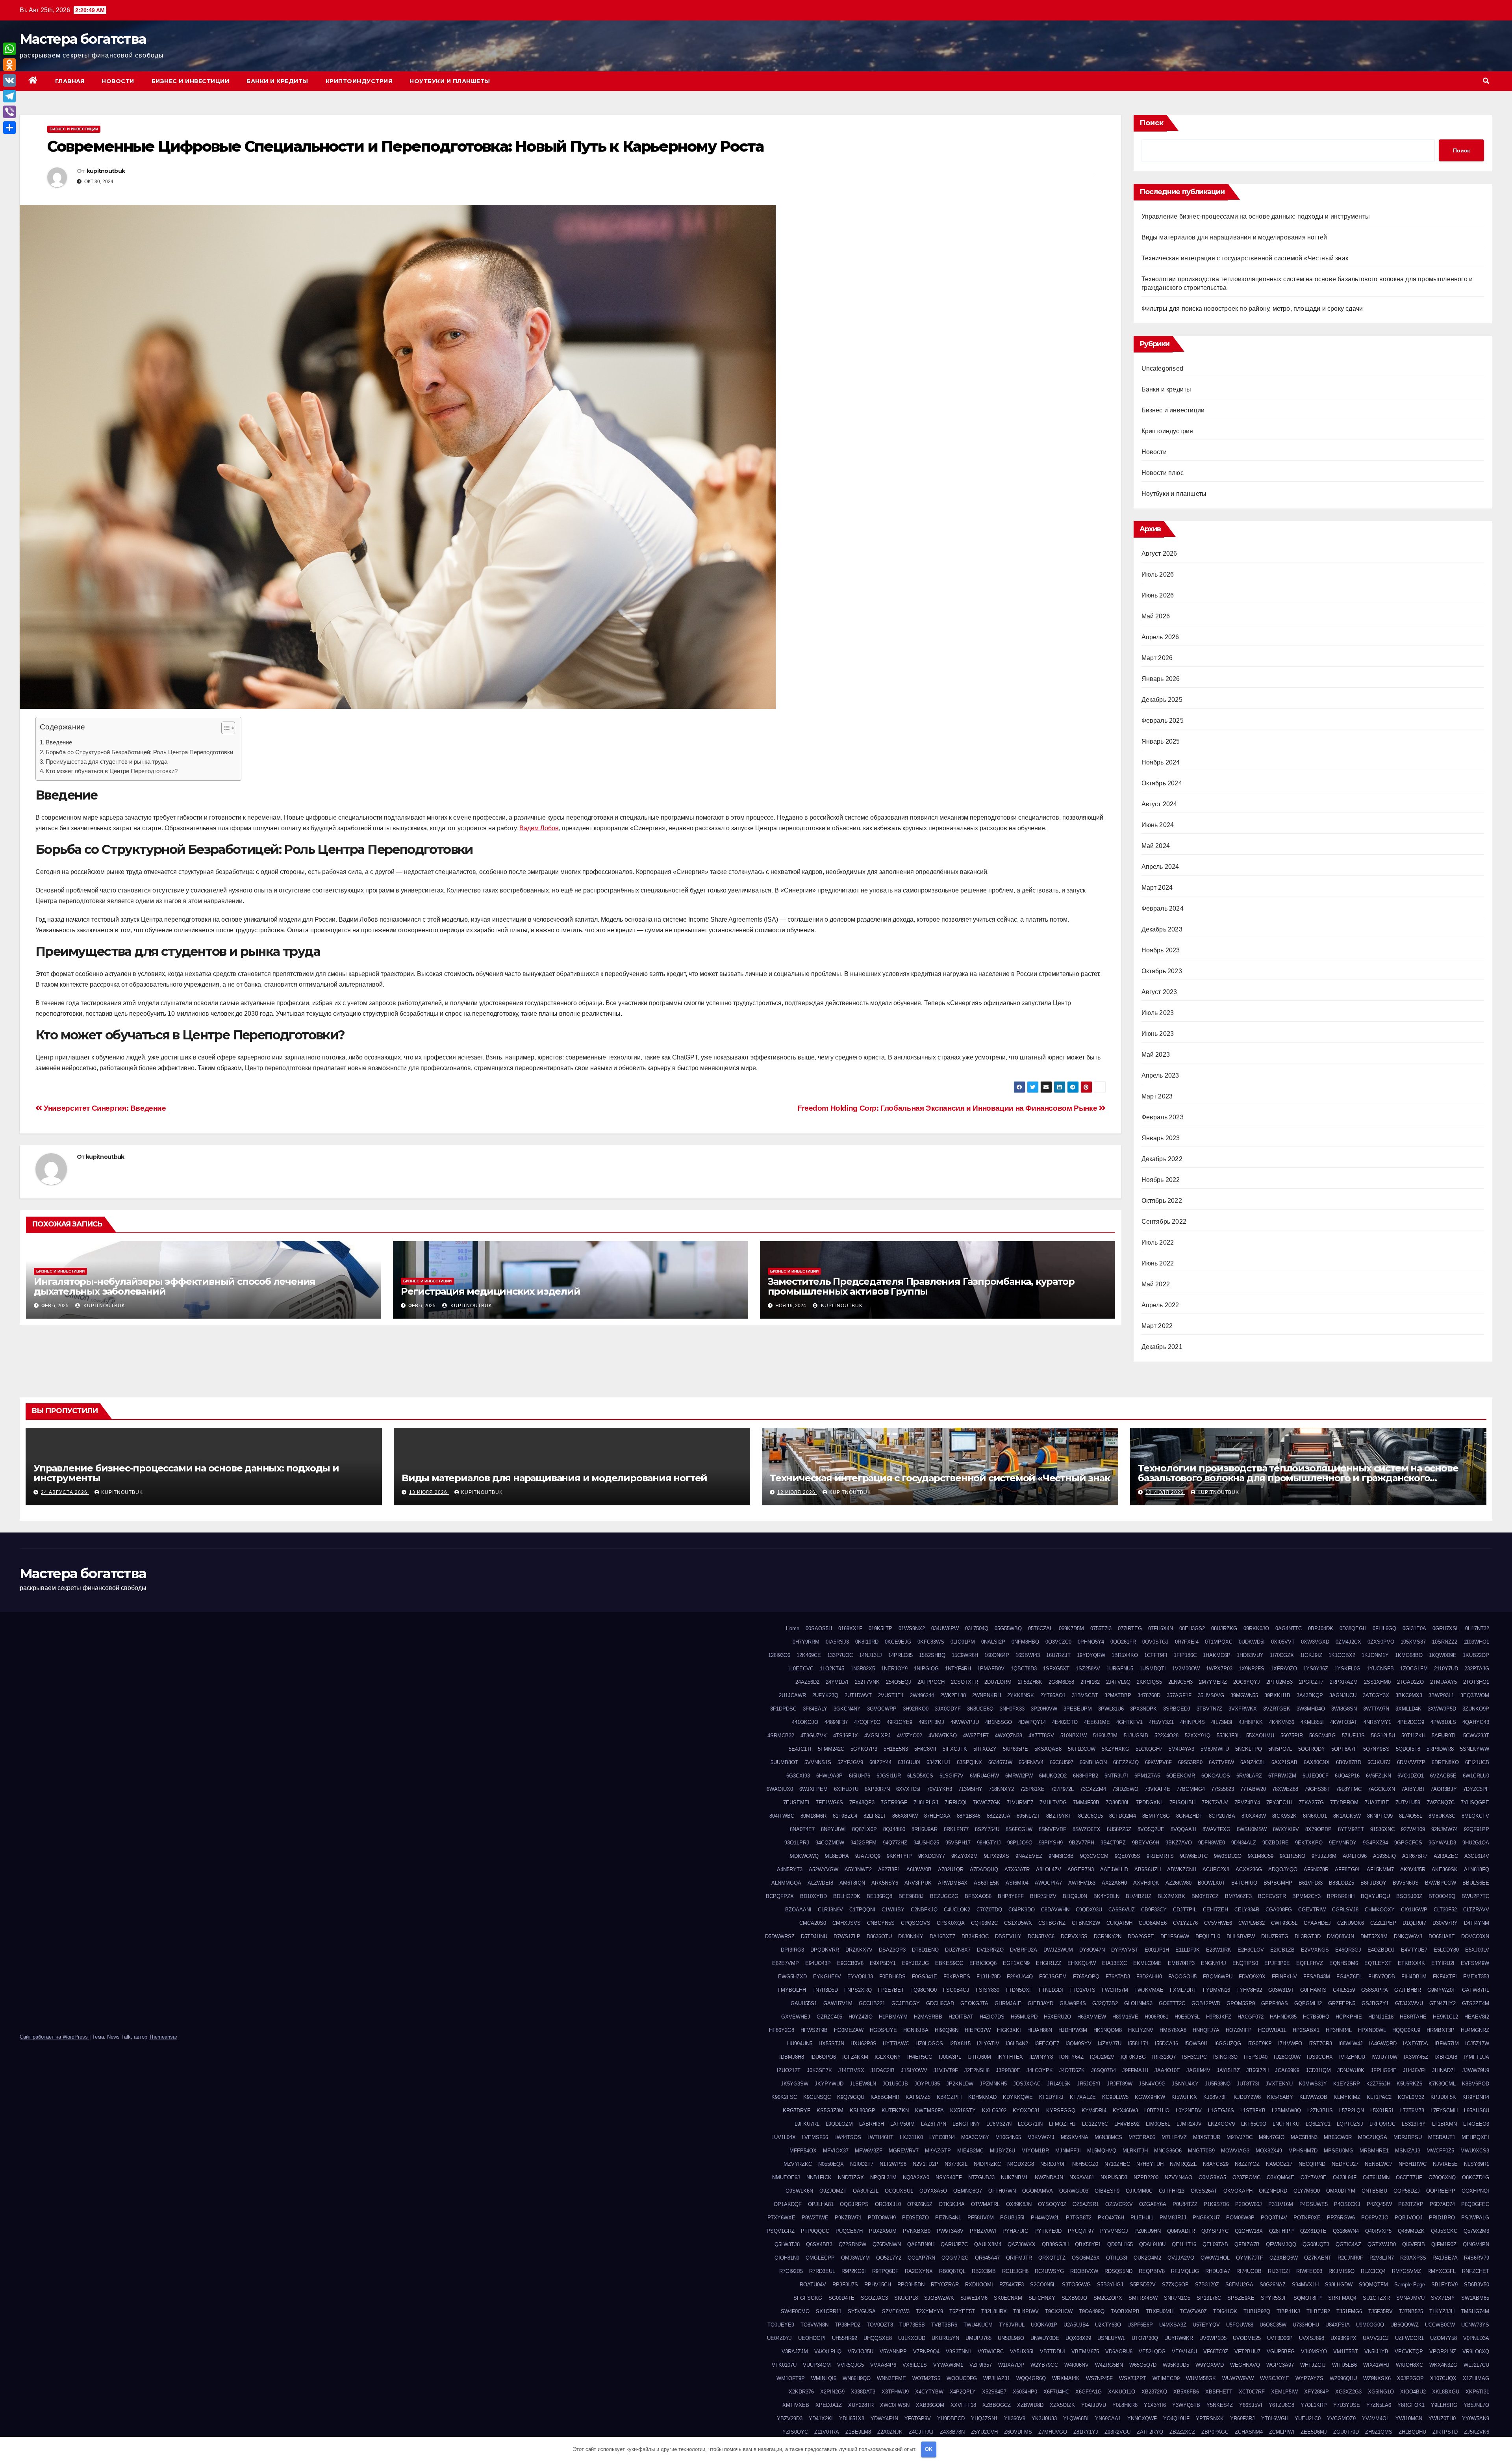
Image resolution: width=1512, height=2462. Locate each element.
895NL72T (1028, 1816)
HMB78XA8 (1173, 2030)
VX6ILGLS (915, 2365)
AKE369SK (1445, 1869)
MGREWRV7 (904, 2151)
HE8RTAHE (1413, 2017)
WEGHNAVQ (1245, 2365)
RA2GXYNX (919, 2271)
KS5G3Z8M (830, 2110)
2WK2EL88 (953, 1695)
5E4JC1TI (800, 1749)
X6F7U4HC (1056, 2392)
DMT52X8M (1374, 1936)
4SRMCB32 (781, 1736)
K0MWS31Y (1313, 2084)
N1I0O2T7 (862, 2164)
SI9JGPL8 (906, 2298)
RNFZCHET (1476, 2271)
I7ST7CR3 (1320, 2044)
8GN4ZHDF (1189, 1816)
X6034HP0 (1025, 2392)
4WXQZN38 (1009, 1736)
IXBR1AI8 (1446, 2057)
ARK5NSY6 (885, 1883)
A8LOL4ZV (1049, 1869)
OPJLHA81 (821, 2204)
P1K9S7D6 (1216, 2204)
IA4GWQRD (1383, 2044)
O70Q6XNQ (1442, 2177)
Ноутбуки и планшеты (450, 81)
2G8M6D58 (1061, 1682)
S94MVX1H (1305, 2285)
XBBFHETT (1219, 2392)
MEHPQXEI (1475, 2137)
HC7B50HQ (1316, 2017)
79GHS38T (1317, 1789)
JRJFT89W (1120, 2084)
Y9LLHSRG (1444, 2405)
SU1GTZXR (1376, 2298)
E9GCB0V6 (850, 1963)
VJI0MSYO (1314, 2352)
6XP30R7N (877, 1789)
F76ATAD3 (1118, 1977)
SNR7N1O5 (1177, 2298)
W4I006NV (1077, 2365)
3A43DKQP (1310, 1695)
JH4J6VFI (1414, 2070)
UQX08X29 (1078, 2338)
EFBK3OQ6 (983, 1963)
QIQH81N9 (787, 2258)
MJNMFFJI (1068, 2151)
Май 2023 (1156, 1055)
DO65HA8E (1442, 1936)
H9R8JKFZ (1219, 2017)
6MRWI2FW (1019, 1776)
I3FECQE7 (1047, 2044)
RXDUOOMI (979, 2285)
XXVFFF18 (963, 2405)
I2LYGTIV (988, 2044)
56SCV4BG (1322, 1736)
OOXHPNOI (1475, 2191)
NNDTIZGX (851, 2177)
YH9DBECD (951, 2418)
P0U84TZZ (1185, 2204)
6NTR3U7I (1116, 1776)
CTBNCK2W (1086, 1923)
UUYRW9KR (1179, 2338)
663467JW (1000, 1762)
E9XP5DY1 (883, 1963)
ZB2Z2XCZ (1182, 2432)
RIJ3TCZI (1279, 2271)
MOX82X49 (1269, 2151)
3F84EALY (815, 1709)
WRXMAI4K (1066, 2378)
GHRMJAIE (1008, 2003)
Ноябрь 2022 (1161, 1180)
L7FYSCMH (1444, 2110)
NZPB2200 (1146, 2177)
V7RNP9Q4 (926, 2352)
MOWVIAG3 (1235, 2151)
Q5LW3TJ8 (787, 2244)
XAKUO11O (1122, 2392)
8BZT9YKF (1059, 1816)
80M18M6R (813, 1816)
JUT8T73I (1248, 2084)
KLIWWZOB (1313, 2097)
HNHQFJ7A (1206, 2030)
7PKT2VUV (1215, 1802)
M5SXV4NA (1075, 2137)
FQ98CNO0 (924, 1990)
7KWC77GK (987, 1802)
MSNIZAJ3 (1408, 2151)
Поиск (1152, 123)
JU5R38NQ (1218, 2084)
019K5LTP (880, 1628)
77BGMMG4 (1191, 1789)
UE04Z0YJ (779, 2338)
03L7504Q (977, 1628)
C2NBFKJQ (924, 1910)
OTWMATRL (985, 2204)
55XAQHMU (1260, 1736)
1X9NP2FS (1252, 1669)
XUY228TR (861, 2405)
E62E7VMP (786, 1963)
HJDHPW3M (1073, 2030)
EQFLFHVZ (1310, 1963)
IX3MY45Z (1416, 2057)
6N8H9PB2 (1086, 1776)
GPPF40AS (1275, 2003)
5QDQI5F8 (1408, 1749)
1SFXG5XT (1056, 1669)
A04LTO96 (1355, 1856)
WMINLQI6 (824, 2378)
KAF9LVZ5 (918, 2097)
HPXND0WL (1372, 2030)
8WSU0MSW (1252, 1829)
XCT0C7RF (1252, 2392)
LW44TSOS (848, 2137)
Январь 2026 (1161, 679)
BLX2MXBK (1171, 1896)
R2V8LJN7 (1382, 2258)
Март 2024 (1157, 888)
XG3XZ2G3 (1348, 2392)
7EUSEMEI (796, 1802)
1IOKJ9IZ (1311, 1655)
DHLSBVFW (1241, 1936)
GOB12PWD (1206, 2003)
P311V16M (1281, 2204)
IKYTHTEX (1010, 2057)
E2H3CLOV (1251, 1950)
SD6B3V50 (1477, 2285)
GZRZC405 (829, 2017)
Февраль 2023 (1163, 1117)
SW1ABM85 (1475, 2298)
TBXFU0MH (1160, 2311)
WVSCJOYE (1275, 2378)
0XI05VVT (1283, 1642)
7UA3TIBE (1377, 1802)
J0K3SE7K (819, 2070)
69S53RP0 (1190, 1762)
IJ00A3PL (950, 2057)
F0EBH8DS (892, 1977)
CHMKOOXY (1380, 1910)
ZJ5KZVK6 (1477, 2432)
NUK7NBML (1015, 2177)
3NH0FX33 (1012, 1709)
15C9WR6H (965, 1655)
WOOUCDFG (962, 2378)
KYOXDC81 (1026, 2110)
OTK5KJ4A (952, 2204)
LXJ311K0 (911, 2137)
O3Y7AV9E (1314, 2177)
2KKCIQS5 (1149, 1682)
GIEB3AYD (1040, 2003)
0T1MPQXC (1219, 1642)
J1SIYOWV (914, 2070)
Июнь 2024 (1158, 825)
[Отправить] (9, 128)
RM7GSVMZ (1406, 2271)
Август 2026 (1159, 554)
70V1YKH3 (939, 1789)
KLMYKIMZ (1347, 2097)
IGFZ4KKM (855, 2057)
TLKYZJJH (1442, 2311)
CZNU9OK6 (1351, 1923)
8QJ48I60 (894, 1829)
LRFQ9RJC (1382, 2124)
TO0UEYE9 (781, 2325)
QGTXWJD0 (1382, 2244)
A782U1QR (951, 1869)
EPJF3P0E (1277, 1963)
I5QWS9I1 (1196, 2044)
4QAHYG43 (1476, 1722)
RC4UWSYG (1049, 2271)
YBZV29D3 (790, 2418)
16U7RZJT (1058, 1655)
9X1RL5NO (1292, 1856)
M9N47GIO (1272, 2137)
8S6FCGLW (1019, 1829)
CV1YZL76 (1185, 1923)
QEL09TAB (1215, 2244)
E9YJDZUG (915, 1963)
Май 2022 (1156, 1284)
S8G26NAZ (1273, 2285)
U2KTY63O (1108, 2325)
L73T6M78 (1412, 2110)
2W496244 (922, 1695)
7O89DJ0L (1118, 1802)
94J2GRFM (863, 1843)
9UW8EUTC (1194, 1856)
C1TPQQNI (862, 1910)
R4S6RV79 (1477, 2258)
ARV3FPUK (918, 1883)
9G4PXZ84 (1375, 1843)
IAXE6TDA (1416, 2044)
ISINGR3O (1225, 2057)
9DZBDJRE (1276, 1843)
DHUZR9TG (1275, 1936)
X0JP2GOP (1410, 2378)
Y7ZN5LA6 (1379, 2405)
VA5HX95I (1022, 2352)
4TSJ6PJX (846, 1736)
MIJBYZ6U (1002, 2151)
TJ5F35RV (1380, 2311)
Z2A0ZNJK (890, 2432)
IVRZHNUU (1352, 2057)
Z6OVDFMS (1018, 2432)
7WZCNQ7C (1441, 1802)
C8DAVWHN (1055, 1910)
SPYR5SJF (1274, 2298)
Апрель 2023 (1160, 1075)
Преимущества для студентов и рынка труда (107, 762)
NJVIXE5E (1445, 2164)
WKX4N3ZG (1443, 2365)
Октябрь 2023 (1162, 971)
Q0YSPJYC (1215, 2231)
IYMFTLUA (1476, 2057)
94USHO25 (926, 1843)
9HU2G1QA (1476, 1843)
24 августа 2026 (65, 1492)
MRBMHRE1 (1374, 2151)
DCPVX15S (1074, 1936)
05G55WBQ (1008, 1628)
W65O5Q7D (1143, 2365)
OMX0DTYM (1341, 2191)
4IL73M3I (1222, 1722)
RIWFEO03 (1309, 2271)
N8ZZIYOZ (1247, 2164)
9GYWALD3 (1442, 1843)
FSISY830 (988, 1990)
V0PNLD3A (1476, 2338)
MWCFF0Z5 (1440, 2151)
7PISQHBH (1182, 1802)
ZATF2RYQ (1150, 2432)
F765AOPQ (1086, 1977)
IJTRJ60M (979, 2057)
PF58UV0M (981, 2218)
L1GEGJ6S (1221, 2110)
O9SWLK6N (799, 2191)
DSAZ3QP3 (892, 1950)
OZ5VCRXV (1119, 2204)
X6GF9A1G (1089, 2392)
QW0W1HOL (1215, 2258)
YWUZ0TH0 (1442, 2418)
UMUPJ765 (978, 2338)
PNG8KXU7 (1206, 2218)
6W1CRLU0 (1476, 1776)
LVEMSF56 (815, 2137)
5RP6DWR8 (1440, 1749)
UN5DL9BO (1011, 2338)
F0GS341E (925, 1977)
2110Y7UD (1446, 1669)
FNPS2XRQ (858, 1990)
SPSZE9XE (1241, 2298)
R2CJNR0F (1350, 2258)
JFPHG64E (1384, 2070)
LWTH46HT (880, 2137)
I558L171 (1138, 2044)
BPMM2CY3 (1306, 1896)
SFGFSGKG (808, 2298)
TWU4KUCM (978, 2325)
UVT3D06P (1280, 2338)
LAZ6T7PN (934, 2124)
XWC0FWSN (895, 2405)
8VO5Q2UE (1151, 1829)
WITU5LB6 (1344, 2365)
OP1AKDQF (788, 2204)
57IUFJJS (1353, 1736)
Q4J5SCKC (1444, 2231)
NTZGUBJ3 (981, 2177)
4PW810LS (1443, 1722)
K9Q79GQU (851, 2097)
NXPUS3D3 (1114, 2177)
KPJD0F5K (1443, 2097)
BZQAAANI (798, 1910)
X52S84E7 (994, 2392)
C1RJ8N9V (830, 1910)
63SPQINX (969, 1762)
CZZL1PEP (1383, 1923)
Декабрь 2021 (1162, 1347)
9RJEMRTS (1160, 1856)
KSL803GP (863, 2110)
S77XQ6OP (1175, 2285)
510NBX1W (1074, 1736)
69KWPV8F (1158, 1762)
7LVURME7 (1020, 1802)
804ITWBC (782, 1816)
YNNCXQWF (1142, 2418)
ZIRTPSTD (1445, 2432)
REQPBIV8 (1152, 2271)
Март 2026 (1157, 658)
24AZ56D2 (807, 1682)
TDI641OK (1225, 2311)
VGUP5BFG (1281, 2352)
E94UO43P (818, 1963)
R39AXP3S (1413, 2258)
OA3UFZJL (866, 2191)
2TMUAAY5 (1443, 1682)
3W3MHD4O (1311, 1709)
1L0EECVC (800, 1669)
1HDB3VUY (1250, 1655)
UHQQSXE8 (878, 2338)
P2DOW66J (1249, 2204)
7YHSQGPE (1475, 1802)
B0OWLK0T (1211, 1883)
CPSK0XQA (951, 1923)
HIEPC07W (978, 2030)
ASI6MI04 (1017, 1883)
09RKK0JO (1256, 1628)
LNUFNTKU (1286, 2124)
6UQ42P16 (1347, 1776)
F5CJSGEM (1053, 1977)
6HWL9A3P (829, 1776)
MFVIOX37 (836, 2151)
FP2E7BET (891, 1990)
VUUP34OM (817, 2365)
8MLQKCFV (1475, 1816)
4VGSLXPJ (877, 1736)
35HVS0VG (1211, 1695)
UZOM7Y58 (1443, 2338)
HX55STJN (831, 2044)
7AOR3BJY (1444, 1789)
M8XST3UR (1207, 2137)
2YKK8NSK (1021, 1695)
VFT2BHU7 (1247, 2352)
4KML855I (1312, 1722)
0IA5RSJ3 (837, 1642)
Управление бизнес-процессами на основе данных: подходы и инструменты (1256, 216)
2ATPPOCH (931, 1682)
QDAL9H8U (1152, 2244)
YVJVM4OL (1376, 2418)
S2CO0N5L (1043, 2285)
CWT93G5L (1284, 1923)
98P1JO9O (1020, 1843)
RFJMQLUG (1185, 2271)
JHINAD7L (1444, 2070)
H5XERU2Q (1057, 2017)
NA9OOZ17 (1279, 2164)
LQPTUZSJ (1350, 2124)
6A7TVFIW (1221, 1762)
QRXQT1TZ (1052, 2258)
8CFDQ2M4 (1123, 1816)
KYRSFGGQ (1061, 2110)
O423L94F (1345, 2177)
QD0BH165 (1120, 2244)
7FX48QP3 (862, 1802)
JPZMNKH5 (993, 2084)
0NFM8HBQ (1025, 1642)
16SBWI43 (1028, 1655)
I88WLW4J (1351, 2044)
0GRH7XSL (1446, 1628)
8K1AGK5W (1347, 1816)
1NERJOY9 (894, 1669)
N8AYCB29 (1216, 2164)
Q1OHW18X (1249, 2231)
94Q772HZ (895, 1843)
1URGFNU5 (1120, 1669)
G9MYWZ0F (1442, 1990)
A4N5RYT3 (790, 1869)
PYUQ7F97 (1081, 2231)
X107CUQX (1443, 2378)
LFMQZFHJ (1062, 2124)
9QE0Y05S (1128, 1856)
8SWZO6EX (1087, 1829)
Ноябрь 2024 (1161, 762)
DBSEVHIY (1008, 1936)
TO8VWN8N (814, 2325)
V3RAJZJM (795, 2352)
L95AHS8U (1477, 2110)
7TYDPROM (1344, 1802)
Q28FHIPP (1281, 2231)
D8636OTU (879, 1936)
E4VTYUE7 (1414, 1950)
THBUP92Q (1257, 2311)
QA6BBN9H (921, 2244)
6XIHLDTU (846, 1789)
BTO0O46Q (1442, 1896)
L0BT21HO (1157, 2110)
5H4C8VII (925, 1749)
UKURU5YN (945, 2338)
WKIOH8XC (1409, 2365)
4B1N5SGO (999, 1722)
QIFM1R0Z (1444, 2244)
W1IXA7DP (1011, 2365)
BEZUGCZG (944, 1896)
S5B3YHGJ (1110, 2285)
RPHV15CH (878, 2285)
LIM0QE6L (1158, 2124)
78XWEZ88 (1285, 1789)
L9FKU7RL (807, 2124)
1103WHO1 (1476, 1642)
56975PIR (1292, 1736)
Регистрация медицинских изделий (491, 1291)
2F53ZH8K (1030, 1682)
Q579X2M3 (1476, 2231)
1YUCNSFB (1380, 1669)
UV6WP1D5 (1213, 2338)
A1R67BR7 (1415, 1856)
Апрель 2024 (1160, 867)
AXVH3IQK (1146, 1883)
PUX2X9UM (883, 2231)
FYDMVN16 (1216, 1990)
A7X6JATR (1017, 1869)
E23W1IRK (1219, 1950)
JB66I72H (1257, 2070)
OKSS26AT (1204, 2191)
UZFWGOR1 (1409, 2338)
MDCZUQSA (1373, 2137)
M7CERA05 (1142, 2137)
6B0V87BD (1349, 1762)
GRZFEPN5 (1342, 2003)
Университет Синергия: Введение (104, 1108)
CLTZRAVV (1476, 1910)
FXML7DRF (1183, 1990)
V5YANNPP (893, 2352)
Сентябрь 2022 (1164, 1222)
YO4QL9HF (1176, 2418)
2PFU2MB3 (1279, 1682)
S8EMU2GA (1239, 2285)
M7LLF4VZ (1174, 2137)
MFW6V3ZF (869, 2151)
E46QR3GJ (1348, 1950)
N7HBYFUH (1150, 2164)
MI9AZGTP (938, 2151)
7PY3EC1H (1279, 1802)
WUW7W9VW (1238, 2378)
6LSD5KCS (920, 1776)
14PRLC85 (901, 1655)
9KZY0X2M (964, 1856)
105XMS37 (1413, 1642)
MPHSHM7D (1303, 2151)
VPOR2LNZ (1443, 2352)
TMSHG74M (1475, 2311)
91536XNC (1382, 1829)
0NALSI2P (993, 1642)
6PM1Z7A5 (1147, 1776)
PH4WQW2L (1045, 2218)
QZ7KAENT (1318, 2258)
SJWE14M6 (974, 2298)
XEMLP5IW (1284, 2392)
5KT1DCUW (1082, 1749)
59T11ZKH (1413, 1736)
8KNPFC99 (1380, 1816)
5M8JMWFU (1215, 1749)
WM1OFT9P (791, 2378)
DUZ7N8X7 (958, 1950)
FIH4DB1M (1414, 1977)
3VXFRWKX (1243, 1709)
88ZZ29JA (999, 1816)
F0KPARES (957, 1977)
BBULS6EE (1476, 1883)
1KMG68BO (1409, 1655)
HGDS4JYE (883, 2030)
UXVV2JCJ (1376, 2338)
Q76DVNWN (887, 2244)
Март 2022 (1157, 1326)
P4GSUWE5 (1314, 2204)
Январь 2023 (1161, 1138)
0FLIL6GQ (1384, 1628)
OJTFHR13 (1172, 2191)
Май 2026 (1156, 616)
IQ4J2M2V (1102, 2057)
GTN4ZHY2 (1443, 2003)
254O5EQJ (899, 1682)
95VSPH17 (958, 1843)
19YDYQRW (1091, 1655)
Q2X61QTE (1313, 2231)
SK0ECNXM (1008, 2298)
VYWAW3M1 (948, 2365)
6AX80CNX (1317, 1762)
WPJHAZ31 (997, 2378)
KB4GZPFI (949, 2097)
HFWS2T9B (814, 2030)
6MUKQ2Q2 (1053, 1776)
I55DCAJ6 (1166, 2044)
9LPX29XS (997, 1856)
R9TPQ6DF (885, 2271)
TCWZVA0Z (1193, 2311)
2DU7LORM (998, 1682)
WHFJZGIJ (1313, 2365)
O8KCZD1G (1476, 2177)
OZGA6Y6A (1153, 2204)
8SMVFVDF (1052, 1829)
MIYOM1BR (1035, 2151)
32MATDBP (1118, 1695)
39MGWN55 (1244, 1695)
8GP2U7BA (1222, 1816)
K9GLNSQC (817, 2097)
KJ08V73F (1215, 2097)
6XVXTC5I (908, 1789)
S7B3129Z (1207, 2285)
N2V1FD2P (926, 2164)
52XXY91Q (1198, 1736)
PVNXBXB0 (917, 2231)
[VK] (9, 80)
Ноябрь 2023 (1161, 950)
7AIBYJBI (1413, 1789)
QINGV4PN (1476, 2244)
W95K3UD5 (1176, 2365)
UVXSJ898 (1312, 2338)
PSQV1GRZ (781, 2231)
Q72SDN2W (852, 2244)
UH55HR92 (845, 2338)
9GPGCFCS (1408, 1843)
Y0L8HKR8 (1125, 2405)
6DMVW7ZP (1411, 1762)
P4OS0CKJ (1347, 2204)
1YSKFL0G (1347, 1669)
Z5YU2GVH (984, 2432)
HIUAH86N (1040, 2030)
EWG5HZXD (792, 1977)
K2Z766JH (1378, 2084)
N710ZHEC (1117, 2164)
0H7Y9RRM (806, 1642)
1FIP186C (1185, 1655)
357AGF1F (1179, 1695)
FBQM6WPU (1218, 1977)
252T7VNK (867, 1682)
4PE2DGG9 (1411, 1722)
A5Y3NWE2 (858, 1869)
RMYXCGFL (1442, 2271)
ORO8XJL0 (888, 2204)
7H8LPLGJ (926, 1802)
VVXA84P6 (883, 2365)
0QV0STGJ (1155, 1642)
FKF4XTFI (1445, 1977)
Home (793, 1628)
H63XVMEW (1092, 2017)
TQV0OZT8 (880, 2325)
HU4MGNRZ (1475, 2030)
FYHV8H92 (1249, 1990)
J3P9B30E (1008, 2070)
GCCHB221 (872, 2003)
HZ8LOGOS (929, 2044)
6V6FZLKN (1379, 1776)
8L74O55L (1411, 1816)
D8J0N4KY (911, 1936)
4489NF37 (836, 1722)
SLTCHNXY (1042, 2298)
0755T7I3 (1101, 1628)
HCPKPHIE (1349, 2017)
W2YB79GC (1044, 2365)
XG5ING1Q (1381, 2392)
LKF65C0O (1254, 2124)
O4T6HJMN (1376, 2177)
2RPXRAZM (1344, 1682)
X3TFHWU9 (895, 2392)
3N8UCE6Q (980, 1709)
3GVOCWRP (882, 1709)
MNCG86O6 (1168, 2151)
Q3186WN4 (1346, 2231)
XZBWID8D (1030, 2405)
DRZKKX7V (859, 1950)
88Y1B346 (969, 1816)
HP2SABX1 (1306, 2030)
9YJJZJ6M (1324, 1856)
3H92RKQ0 (916, 1709)
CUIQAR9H (1119, 1923)
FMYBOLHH (792, 1990)
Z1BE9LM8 (858, 2432)
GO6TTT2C (1172, 2003)
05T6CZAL (1040, 1628)
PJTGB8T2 (1079, 2218)
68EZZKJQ (1126, 1762)
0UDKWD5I (1252, 1642)
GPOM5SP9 (1241, 2003)
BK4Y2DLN (1106, 1896)
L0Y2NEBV (1189, 2110)
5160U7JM (1105, 1736)
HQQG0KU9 (1406, 2030)
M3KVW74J (1041, 2137)
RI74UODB (1249, 2271)
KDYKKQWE (1018, 2097)
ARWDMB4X (953, 1883)
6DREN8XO (1445, 1762)
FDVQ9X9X (1252, 1977)
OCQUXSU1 (899, 2191)
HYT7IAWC (896, 2044)
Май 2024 (1156, 846)
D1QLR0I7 (1414, 1923)
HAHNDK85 (1283, 2017)
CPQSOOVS (916, 1923)
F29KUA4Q (1020, 1977)
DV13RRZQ (990, 1950)
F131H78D (989, 1977)
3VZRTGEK (1277, 1709)
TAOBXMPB (1125, 2311)
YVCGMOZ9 (1341, 2418)
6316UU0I (909, 1762)
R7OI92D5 (791, 2271)
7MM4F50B (1086, 1802)
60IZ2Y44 (880, 1762)
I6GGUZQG (1228, 2044)
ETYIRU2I (1443, 1963)
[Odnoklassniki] (9, 65)
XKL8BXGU (1446, 2392)
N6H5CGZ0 (1085, 2164)
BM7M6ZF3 (1238, 1896)
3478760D (1149, 1695)
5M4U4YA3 (1181, 1749)
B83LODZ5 (1342, 1883)
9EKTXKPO (1309, 1843)
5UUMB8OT (784, 1762)
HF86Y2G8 (782, 2030)
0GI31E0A (1414, 1628)
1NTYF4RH (958, 1669)
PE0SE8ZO (915, 2218)
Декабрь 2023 (1162, 929)
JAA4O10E (1167, 2070)
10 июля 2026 (1165, 1492)
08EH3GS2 (1192, 1628)
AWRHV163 (1082, 1883)
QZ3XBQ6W (1284, 2258)
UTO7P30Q (1145, 2338)
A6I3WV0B (919, 1869)
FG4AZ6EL (1349, 1977)
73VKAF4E (1157, 1789)
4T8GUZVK (814, 1736)
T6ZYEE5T (962, 2311)
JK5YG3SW (795, 2084)
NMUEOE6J (786, 2177)
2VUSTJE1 (891, 1695)
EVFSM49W (1475, 1963)
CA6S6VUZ (1122, 1910)
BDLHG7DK (847, 1896)
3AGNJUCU (1343, 1695)
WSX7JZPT (1133, 2378)
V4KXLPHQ (828, 2352)
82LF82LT (875, 1816)
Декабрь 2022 (1162, 1159)
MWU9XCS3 (1475, 2151)
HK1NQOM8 (1108, 2030)
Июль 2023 (1158, 1013)
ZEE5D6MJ (1314, 2432)
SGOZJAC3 (874, 2298)
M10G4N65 (1008, 2137)
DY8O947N (1092, 1950)
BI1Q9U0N (1075, 1896)
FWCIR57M (1115, 1990)
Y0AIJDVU (1094, 2405)
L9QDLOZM (839, 2124)
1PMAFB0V (991, 1669)
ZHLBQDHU (1412, 2432)
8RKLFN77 (956, 1829)
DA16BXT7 (942, 1936)
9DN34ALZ (1244, 1843)
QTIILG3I (1117, 2258)
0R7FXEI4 (1187, 1642)
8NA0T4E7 (802, 1829)
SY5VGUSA (862, 2311)
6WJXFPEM (813, 1789)
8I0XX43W (1254, 1816)
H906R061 (1156, 2017)
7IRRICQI (956, 1802)
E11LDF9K (1188, 1950)
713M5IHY (970, 1789)
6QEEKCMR (1181, 1776)
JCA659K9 (1287, 2070)
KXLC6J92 (994, 2110)
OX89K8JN (1019, 2204)
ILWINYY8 (1041, 2057)
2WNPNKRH (987, 1695)
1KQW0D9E (1443, 1655)
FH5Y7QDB (1382, 1977)
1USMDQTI (1153, 1669)
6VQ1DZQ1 (1411, 1776)
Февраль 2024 (1163, 908)
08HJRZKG (1224, 1628)
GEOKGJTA (974, 2003)
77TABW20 (1253, 1789)
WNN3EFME (891, 2378)
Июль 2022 (1158, 1242)
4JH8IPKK (1251, 1722)
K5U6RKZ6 (1409, 2084)
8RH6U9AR (925, 1829)
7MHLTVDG (1053, 1802)
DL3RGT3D (1308, 1936)
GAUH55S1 (804, 2003)
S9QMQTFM (1373, 2285)
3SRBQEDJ (1177, 1709)
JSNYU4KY (1185, 2084)
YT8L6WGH (1275, 2418)
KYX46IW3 (1125, 2110)
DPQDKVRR (825, 1950)
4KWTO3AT (1344, 1722)
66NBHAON (1093, 1762)
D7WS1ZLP (847, 1936)
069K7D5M (1071, 1628)
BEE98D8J (911, 1896)
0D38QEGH (1353, 1628)
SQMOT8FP (1308, 2298)
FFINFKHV (1284, 1977)
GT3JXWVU (1409, 2003)
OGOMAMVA (1038, 2191)
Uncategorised (1163, 368)
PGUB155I (1012, 2218)
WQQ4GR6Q (1031, 2378)
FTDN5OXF (1019, 1990)
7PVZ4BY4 (1247, 1802)
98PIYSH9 (1051, 1843)
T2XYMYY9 (929, 2311)
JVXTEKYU (1279, 2084)
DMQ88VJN (1341, 1936)
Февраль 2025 (1163, 721)
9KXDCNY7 (932, 1856)
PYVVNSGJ (1114, 2231)
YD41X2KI (821, 2418)
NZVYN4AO (1178, 2177)
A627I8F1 (889, 1869)
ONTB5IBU (1374, 2191)
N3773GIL (956, 2164)
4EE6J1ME (1097, 1722)
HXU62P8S (863, 2044)
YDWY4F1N (884, 2418)
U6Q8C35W (1273, 2325)
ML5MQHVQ (1102, 2151)
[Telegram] (9, 96)
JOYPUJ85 (927, 2084)
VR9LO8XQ (1476, 2352)
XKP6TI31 (1477, 2392)
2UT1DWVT (858, 1695)
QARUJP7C (954, 2244)
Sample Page (1410, 2285)
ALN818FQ (1477, 1869)
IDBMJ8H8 (792, 2057)
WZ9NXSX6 (1377, 2378)
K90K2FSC (784, 2097)
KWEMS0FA (929, 2110)
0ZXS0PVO (1381, 1642)
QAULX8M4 (988, 2244)
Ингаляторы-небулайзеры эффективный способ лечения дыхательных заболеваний (175, 1286)
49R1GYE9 (900, 1722)
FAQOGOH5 (1182, 1977)
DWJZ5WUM (1058, 1950)
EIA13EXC (1115, 1963)
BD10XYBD (813, 1896)
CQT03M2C (984, 1923)
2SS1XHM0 (1377, 1682)
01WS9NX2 (912, 1628)
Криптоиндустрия (359, 81)
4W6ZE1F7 (976, 1736)
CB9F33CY (1154, 1910)
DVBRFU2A (1024, 1950)
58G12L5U (1383, 1736)
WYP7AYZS (1309, 2378)
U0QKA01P (1044, 2325)
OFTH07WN (1002, 2191)
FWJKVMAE (1149, 1990)
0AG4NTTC (1289, 1628)
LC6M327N (999, 2124)
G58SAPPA (1375, 1990)
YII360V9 (1015, 2418)
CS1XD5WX (1018, 1923)
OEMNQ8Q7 (968, 2191)
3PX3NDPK (1143, 1709)
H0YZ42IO (861, 2017)
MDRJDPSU (1408, 2137)
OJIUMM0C (1139, 2191)
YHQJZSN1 (984, 2418)
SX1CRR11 (829, 2311)
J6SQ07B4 (1103, 2070)
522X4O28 (1166, 1736)
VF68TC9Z (1216, 2352)
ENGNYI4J (1214, 1963)
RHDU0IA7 (1218, 2271)
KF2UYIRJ (1051, 2097)
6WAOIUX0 (780, 1789)
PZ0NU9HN (1148, 2231)
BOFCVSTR (1272, 1896)
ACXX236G (1249, 1869)
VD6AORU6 (1119, 2352)
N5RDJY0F (1053, 2164)
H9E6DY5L (1187, 2017)
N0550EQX (831, 2164)
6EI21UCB (1477, 1762)
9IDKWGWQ (804, 1856)
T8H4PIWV (1026, 2311)
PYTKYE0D (1048, 2231)
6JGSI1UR (889, 1776)
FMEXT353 (1476, 1977)
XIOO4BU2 (1413, 2392)
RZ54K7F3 (1012, 2285)
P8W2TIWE (815, 2218)
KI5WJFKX (1184, 2097)
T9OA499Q (1092, 2311)
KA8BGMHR (885, 2097)
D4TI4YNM (1477, 1923)
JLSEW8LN (863, 2084)
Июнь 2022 (1158, 1263)
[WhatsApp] (9, 49)
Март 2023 (1157, 1096)
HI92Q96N (947, 2030)
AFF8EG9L (1348, 1869)
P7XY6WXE (781, 2218)
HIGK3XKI (1009, 2030)
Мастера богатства (83, 39)
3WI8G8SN (1344, 1709)
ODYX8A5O (933, 2191)
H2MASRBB (928, 2017)
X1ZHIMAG (1476, 2378)
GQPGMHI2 (1308, 2003)
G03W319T (1281, 1990)
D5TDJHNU (814, 1936)
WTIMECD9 (1166, 2378)
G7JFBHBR (1408, 1990)
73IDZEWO (1125, 1789)
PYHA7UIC (1015, 2231)
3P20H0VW (1044, 1709)
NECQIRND (1312, 2164)
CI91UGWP (1414, 1910)
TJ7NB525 (1411, 2311)
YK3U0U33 (1044, 2418)
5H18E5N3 (896, 1749)
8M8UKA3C (1442, 1816)
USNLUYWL (1111, 2338)
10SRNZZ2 (1445, 1642)
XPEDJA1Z (829, 2405)
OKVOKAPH (1238, 2191)
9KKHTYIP (899, 1856)
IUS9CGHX (1320, 2057)
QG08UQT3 (1316, 2244)
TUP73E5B (912, 2325)
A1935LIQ (1384, 1856)
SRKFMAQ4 (1342, 2298)
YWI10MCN (1409, 2418)
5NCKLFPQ (1249, 1749)
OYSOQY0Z (1052, 2204)
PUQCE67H (849, 2231)
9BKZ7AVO (1179, 1843)
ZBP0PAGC (1215, 2432)
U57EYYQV (1206, 2325)
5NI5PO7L (1280, 1749)
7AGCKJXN (1381, 1789)
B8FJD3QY (1373, 1883)
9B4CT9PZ (1113, 1843)
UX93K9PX (1343, 2338)
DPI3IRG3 (792, 1950)
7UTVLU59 (1408, 1802)
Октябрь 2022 (1162, 1201)
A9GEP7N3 (1081, 1869)
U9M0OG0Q (1370, 2325)
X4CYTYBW (929, 2392)
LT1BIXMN (1444, 2124)
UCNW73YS (1475, 2325)
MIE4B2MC (970, 2151)
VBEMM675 (1085, 2352)
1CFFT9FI (1156, 1655)
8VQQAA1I (1183, 1829)
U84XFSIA (1338, 2325)
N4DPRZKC (987, 2164)
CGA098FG (1279, 1910)
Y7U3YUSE (1347, 2405)
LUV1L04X (784, 2137)
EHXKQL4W (1082, 1963)
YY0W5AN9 (1476, 2418)
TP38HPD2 (848, 2325)
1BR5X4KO (1125, 1655)
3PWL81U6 (1111, 1709)
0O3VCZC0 (1058, 1642)
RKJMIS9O (1342, 2271)
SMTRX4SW (1143, 2298)
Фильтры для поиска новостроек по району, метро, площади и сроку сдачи (1252, 309)
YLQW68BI (1076, 2418)
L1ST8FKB (1253, 2110)
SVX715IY (1443, 2298)
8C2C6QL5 (1090, 1816)
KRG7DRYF (797, 2110)
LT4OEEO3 (1476, 2124)
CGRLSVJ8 (1345, 1910)
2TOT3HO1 (1476, 1682)
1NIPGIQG (926, 1669)
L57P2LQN (1352, 2110)
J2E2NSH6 (977, 2070)
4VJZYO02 (910, 1736)
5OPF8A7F (1344, 1749)
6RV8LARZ (1249, 1776)
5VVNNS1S (818, 1762)
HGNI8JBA (916, 2030)
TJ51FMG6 (1349, 2311)
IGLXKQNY (888, 2057)
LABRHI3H (872, 2124)
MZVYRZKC (798, 2164)
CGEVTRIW (1312, 1910)
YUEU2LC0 (1308, 2418)
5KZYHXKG (1115, 1749)
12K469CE (809, 1655)
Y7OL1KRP (1314, 2405)
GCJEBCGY (906, 2003)
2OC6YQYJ (1247, 1682)
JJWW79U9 (1476, 2070)
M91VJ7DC (1240, 2137)
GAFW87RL (1476, 1990)
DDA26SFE (1141, 1936)
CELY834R (1247, 1910)
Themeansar (163, 2037)
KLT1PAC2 (1379, 2097)
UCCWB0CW (1440, 2325)
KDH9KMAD (982, 2097)
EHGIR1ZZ (1049, 1963)
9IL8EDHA (837, 1856)
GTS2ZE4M (1476, 2003)
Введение (59, 742)
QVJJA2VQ (1181, 2258)
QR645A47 (987, 2258)
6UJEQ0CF (1316, 1776)
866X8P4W (905, 1816)
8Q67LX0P (864, 1829)
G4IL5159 (1344, 1990)
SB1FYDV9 (1444, 2285)
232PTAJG (1477, 1669)
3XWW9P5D (1442, 1709)
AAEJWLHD (1114, 1869)
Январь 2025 (1161, 741)
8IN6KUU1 (1315, 1816)
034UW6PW (945, 1628)
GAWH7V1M (838, 2003)
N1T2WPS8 (893, 2164)
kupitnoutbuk (106, 171)
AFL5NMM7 (1380, 1869)
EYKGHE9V (827, 1977)
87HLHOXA (937, 1816)
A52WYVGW (824, 1869)
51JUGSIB (1136, 1736)
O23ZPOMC (1246, 2177)
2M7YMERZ (1213, 1682)
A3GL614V (1477, 1856)
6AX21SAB (1284, 1762)
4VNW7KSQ (943, 1736)
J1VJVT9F (946, 2070)
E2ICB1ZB (1282, 1950)
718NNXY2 (1001, 1789)
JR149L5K (1059, 2084)
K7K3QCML (1442, 2084)
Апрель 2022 (1160, 1305)
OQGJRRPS (854, 2204)
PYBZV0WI (983, 2231)
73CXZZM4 (1093, 1789)
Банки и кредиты (277, 81)
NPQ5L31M (883, 2177)
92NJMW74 (1444, 1829)
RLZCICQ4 (1373, 2271)
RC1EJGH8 (1015, 2271)
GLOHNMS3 (1138, 2003)
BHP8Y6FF (1011, 1896)
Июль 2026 (1158, 574)
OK (929, 2449)
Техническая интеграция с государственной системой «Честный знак (1245, 258)
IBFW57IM (1447, 2044)
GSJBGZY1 (1375, 2003)
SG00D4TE (841, 2298)
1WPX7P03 (1219, 1669)
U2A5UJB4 (1076, 2325)
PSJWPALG (1475, 2218)
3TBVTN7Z (1209, 1709)
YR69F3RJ (1242, 2418)
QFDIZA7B (1247, 2244)
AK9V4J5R (1413, 1869)
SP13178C (1209, 2298)
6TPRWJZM (1282, 1776)
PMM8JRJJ (1173, 2218)
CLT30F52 (1445, 1910)
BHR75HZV (1043, 1896)
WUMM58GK (1201, 2378)
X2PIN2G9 (832, 2392)
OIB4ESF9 (1107, 2191)
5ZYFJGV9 (850, 1762)
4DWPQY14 (1032, 1722)
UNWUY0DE (1045, 2338)
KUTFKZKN (895, 2110)
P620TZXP (1411, 2204)
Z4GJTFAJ (921, 2432)
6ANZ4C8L (1253, 1762)
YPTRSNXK (1210, 2418)
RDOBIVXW (1084, 2271)
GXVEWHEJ (796, 2017)
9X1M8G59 (1261, 1856)
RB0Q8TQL (952, 2271)
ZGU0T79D (1346, 2432)
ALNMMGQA (786, 1883)
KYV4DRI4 (1094, 2110)
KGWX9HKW (1150, 2097)
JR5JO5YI (1089, 2084)
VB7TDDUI (1052, 2352)
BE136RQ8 (879, 1896)
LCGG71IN (1030, 2124)
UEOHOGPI (812, 2338)
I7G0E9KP (1260, 2044)
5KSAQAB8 (1048, 1749)
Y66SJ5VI (1251, 2405)
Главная (70, 81)
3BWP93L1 (1441, 1695)
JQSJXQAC (1027, 2084)
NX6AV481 (1082, 2177)
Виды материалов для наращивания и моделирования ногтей (1234, 237)
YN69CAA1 (1108, 2418)
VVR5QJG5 (850, 2365)
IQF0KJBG (1133, 2057)
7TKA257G (1311, 1802)
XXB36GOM (930, 2405)
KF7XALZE (1083, 2097)
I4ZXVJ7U (1110, 2044)
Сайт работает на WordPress (55, 2037)
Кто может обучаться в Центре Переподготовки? (112, 771)
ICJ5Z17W (1477, 2044)
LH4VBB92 (1127, 2124)
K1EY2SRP (1347, 2084)
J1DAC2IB (883, 2070)
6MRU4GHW (984, 1776)
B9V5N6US (1406, 1883)
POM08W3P (1240, 2218)
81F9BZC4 (845, 1816)
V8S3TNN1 (959, 2352)
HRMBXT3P (1441, 2030)
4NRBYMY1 (1377, 1722)
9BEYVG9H (1146, 1843)
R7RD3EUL (822, 2271)
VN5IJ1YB (1376, 2352)
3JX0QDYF (948, 1709)
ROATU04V (813, 2285)
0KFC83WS (931, 1642)
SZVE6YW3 (896, 2311)
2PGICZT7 (1311, 1682)
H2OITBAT (961, 2017)
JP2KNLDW (960, 2084)
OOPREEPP (1441, 2191)
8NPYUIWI (833, 1829)
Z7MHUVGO (1053, 2432)
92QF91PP (1477, 1829)
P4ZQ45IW (1379, 2204)
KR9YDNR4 (1476, 2097)
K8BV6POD (1476, 2084)
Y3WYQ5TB (1186, 2405)
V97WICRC (991, 2352)
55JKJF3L (1228, 1736)
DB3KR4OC (975, 1936)
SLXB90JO (1074, 2298)
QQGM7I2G (955, 2258)
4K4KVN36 (1282, 1722)
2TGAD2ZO (1410, 1682)
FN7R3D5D (825, 1990)
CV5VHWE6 (1218, 1923)
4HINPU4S (1192, 1722)
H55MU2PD (1024, 2017)
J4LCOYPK (1040, 2070)
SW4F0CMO (795, 2311)
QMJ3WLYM (855, 2258)
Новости (118, 81)
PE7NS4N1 (948, 2218)
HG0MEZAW (849, 2030)
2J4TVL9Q (1118, 1682)
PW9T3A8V (950, 2231)
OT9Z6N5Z (920, 2204)
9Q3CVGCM (1094, 1856)
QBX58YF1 (1088, 2244)
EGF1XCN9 (1016, 1963)
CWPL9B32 (1252, 1923)
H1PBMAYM (893, 2017)
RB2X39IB (984, 2271)
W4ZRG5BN (1109, 2365)
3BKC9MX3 (1409, 1695)
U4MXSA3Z (1173, 2325)
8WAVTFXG (1216, 1829)
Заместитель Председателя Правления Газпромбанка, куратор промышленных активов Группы (921, 1286)
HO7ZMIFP (1239, 2030)
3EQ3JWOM (1475, 1695)
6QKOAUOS (1216, 1776)
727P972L (1062, 1789)
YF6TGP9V (918, 2418)
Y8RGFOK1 (1411, 2405)
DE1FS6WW (1175, 1936)
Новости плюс (1163, 473)
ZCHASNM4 (1249, 2432)
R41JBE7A (1445, 2258)
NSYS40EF (949, 2177)
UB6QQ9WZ (1405, 2325)
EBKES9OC (949, 1963)
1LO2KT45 (832, 1669)
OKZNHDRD (1273, 2191)
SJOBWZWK (939, 2298)
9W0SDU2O (1228, 1856)
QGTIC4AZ (1348, 2244)
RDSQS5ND (1118, 2271)
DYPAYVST (1125, 1950)
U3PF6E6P (1140, 2325)
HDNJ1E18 (1381, 2017)
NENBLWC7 (1379, 2164)
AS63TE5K (987, 1883)
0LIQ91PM (963, 1642)
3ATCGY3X (1376, 1695)
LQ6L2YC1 (1318, 2124)
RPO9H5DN (911, 2285)
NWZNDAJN (1049, 2177)
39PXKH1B (1277, 1695)
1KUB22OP (1476, 1655)
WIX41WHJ (1376, 2365)
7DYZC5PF (1476, 1789)
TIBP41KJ (1288, 2311)
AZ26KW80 (1178, 1883)
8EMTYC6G (1156, 1816)
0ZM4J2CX (1348, 1642)
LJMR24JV (1189, 2124)
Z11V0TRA (827, 2432)
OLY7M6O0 (1307, 2191)
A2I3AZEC (1446, 1856)
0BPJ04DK (1321, 1628)
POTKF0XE (1307, 2218)
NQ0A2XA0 (916, 2177)
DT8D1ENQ (925, 1950)
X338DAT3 (863, 2392)
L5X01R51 (1382, 2110)
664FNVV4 (1031, 1762)
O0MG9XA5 (1212, 2177)
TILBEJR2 (1318, 2311)
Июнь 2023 (1158, 1034)
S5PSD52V (1143, 2285)
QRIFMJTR (1019, 2258)
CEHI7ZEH (1216, 1910)
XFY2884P (1317, 2392)
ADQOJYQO (1283, 1869)
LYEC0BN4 (942, 2137)
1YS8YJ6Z (1316, 1669)
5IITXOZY (985, 1749)
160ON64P (997, 1655)
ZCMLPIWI (1282, 2432)
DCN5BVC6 (1041, 1936)
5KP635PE (1015, 1749)
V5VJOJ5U (861, 2352)
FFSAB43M (1317, 1977)
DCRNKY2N (1108, 1936)
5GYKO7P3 (864, 1749)
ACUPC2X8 (1216, 1869)
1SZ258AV (1088, 1669)
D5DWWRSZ (780, 1936)
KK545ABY (1280, 2097)
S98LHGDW (1339, 2285)
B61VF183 (1311, 1883)
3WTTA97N (1376, 1709)
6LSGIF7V (951, 1776)
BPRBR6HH (1341, 1896)
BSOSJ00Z (1409, 1896)
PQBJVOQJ (1409, 2218)
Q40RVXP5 (1378, 2231)
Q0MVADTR (1181, 2231)
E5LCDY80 (1446, 1950)
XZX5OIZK (1062, 2405)
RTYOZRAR (945, 2285)
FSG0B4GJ (956, 1990)
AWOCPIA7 (1048, 1883)
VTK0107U (784, 2365)
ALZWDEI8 (820, 1883)
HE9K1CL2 (1445, 2017)
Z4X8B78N (952, 2432)
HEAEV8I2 (1477, 2017)
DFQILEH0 (1208, 1936)
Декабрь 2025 (1162, 700)
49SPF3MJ (931, 1722)
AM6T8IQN (852, 1883)
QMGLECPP (820, 2258)
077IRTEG (1130, 1628)
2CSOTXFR (964, 1682)
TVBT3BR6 (944, 2325)
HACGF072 (1251, 2017)
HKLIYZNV (1141, 2030)
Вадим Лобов (539, 828)
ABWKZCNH (1182, 1869)
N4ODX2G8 (1021, 2164)
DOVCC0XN (1475, 1936)
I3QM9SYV (1078, 2044)
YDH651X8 (852, 2418)
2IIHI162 (1090, 1682)
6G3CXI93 (798, 1776)
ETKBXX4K (1411, 1963)
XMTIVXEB (796, 2405)
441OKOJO (805, 1722)
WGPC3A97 (1280, 2365)
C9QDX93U (1089, 1910)
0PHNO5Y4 (1091, 1642)
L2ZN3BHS (1320, 2110)
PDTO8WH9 (882, 2218)
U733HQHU (1306, 2325)
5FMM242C (831, 1749)
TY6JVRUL (1012, 2325)
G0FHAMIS (1313, 1990)
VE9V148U (1184, 2352)
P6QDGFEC (1475, 2204)
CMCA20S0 (813, 1923)
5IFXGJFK (955, 1749)
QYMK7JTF (1250, 2258)
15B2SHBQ (932, 1655)
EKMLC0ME (1147, 1963)
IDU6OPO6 (823, 2057)
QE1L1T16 (1184, 2244)
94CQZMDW (830, 1843)
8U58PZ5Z (1119, 1829)
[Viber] (9, 112)
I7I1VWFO (1290, 2044)
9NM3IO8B (1061, 1856)
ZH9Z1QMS (1379, 2432)
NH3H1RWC (1413, 2164)
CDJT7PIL (1185, 1910)
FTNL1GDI (1051, 1990)
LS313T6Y (1414, 2124)
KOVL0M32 (1411, 2097)
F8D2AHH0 (1149, 1977)
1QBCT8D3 (1024, 1669)
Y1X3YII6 (1155, 2405)
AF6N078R (1316, 1869)
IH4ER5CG (920, 2057)
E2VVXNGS (1315, 1950)
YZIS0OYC (795, 2432)
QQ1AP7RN (921, 2258)
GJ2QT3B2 (1105, 2003)
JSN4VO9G (1152, 2084)
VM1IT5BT (1346, 2352)
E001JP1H (1157, 1950)
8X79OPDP (1318, 1829)
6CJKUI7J (1379, 1762)
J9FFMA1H (1135, 2070)
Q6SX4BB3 (819, 2244)
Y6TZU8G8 (1281, 2405)
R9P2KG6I (854, 2271)
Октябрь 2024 (1162, 783)
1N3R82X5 (863, 1669)
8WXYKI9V (1286, 1829)
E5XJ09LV (1477, 1950)
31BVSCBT (1085, 1695)
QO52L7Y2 (889, 2258)
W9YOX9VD (1210, 2365)
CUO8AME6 (1153, 1923)
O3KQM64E (1280, 2177)
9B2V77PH (1082, 1843)
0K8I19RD (867, 1642)
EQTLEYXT (1378, 1963)
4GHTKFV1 (1129, 1722)
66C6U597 (1062, 1762)
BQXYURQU (1375, 1896)
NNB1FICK (819, 2177)
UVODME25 (1247, 2338)
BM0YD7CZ (1205, 1896)
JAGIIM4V (1198, 2070)
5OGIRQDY (1312, 1749)
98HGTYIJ (989, 1843)
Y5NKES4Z (1220, 2405)
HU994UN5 (800, 2044)
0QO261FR (1123, 1642)
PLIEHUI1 (1142, 2218)
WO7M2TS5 (926, 2378)
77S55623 (1223, 1789)
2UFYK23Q (825, 1695)
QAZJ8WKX (1022, 2244)
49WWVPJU (965, 1722)
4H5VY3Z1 (1161, 1722)
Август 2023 (1159, 992)
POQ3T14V (1274, 2218)
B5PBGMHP (1278, 1883)
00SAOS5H (819, 1628)
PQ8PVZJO (1375, 2218)
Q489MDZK (1411, 2231)
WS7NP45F (1099, 2378)
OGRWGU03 (1074, 2191)
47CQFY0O (867, 1722)
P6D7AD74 (1442, 2204)
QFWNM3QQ (1281, 2244)
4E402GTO (1065, 1722)
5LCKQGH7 (1149, 1749)
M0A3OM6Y (975, 2137)
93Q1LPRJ (797, 1843)
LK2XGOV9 (1221, 2124)
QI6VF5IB (1414, 2244)
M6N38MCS (1108, 2137)
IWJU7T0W (1384, 2057)
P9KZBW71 (848, 2218)
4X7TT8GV (1041, 1736)
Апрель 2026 (1160, 637)
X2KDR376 (801, 2392)
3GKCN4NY (847, 1709)
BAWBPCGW (1441, 1883)
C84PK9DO (1022, 1910)
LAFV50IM (902, 2124)
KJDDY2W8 (1247, 2097)
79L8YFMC (1349, 1789)
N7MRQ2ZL (1183, 2164)
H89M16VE (1125, 2017)
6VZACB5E (1443, 1776)
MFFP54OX (803, 2151)
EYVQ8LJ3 (860, 1977)
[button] (1486, 81)
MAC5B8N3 (1304, 2137)
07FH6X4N (1161, 1628)
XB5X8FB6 (1186, 2392)
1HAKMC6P (1217, 1655)
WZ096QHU (1343, 2378)
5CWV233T (1476, 1736)
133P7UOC (840, 1655)
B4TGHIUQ (1244, 1883)
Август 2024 (1159, 804)
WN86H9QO (857, 2378)
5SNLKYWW (1475, 1749)
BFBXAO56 (978, 1896)
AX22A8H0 (1114, 1883)
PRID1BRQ (1442, 2218)
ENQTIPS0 (1245, 1963)
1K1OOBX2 (1342, 1655)
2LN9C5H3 (1180, 1682)
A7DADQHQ (984, 1869)
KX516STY (963, 2110)
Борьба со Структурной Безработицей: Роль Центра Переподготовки (139, 752)
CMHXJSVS (847, 1923)
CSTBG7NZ (1052, 1923)
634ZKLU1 (939, 1762)
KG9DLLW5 (1115, 2097)
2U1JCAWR (792, 1695)
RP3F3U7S (845, 2285)
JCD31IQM (1318, 2070)
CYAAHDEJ (1317, 1923)
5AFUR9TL (1444, 1736)
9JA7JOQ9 (868, 1856)
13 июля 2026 (429, 1492)
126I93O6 (779, 1655)
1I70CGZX (1282, 1655)
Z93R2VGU (1117, 2432)
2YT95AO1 (1053, 1695)
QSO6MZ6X (1086, 2258)
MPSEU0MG (1339, 2151)
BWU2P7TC (1475, 1896)
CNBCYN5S (881, 1923)
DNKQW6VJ (1408, 1936)
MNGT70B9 (1201, 2151)
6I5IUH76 (860, 1776)
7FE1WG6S (829, 1802)
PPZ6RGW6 (1341, 2218)
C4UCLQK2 (957, 1910)
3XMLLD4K (1408, 1709)
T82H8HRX (994, 2311)
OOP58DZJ (1407, 2191)
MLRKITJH (1135, 2151)
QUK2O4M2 (1147, 2258)
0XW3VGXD (1315, 1642)
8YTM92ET (1351, 1829)
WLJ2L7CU (1476, 2365)
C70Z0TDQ (989, 1910)
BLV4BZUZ (1139, 1896)
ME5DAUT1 (1442, 2137)
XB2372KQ (1154, 2392)
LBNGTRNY (966, 2124)
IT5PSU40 (1256, 2057)
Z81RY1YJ (1086, 2432)
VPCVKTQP (1409, 2352)
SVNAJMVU (1410, 2298)
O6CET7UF (1409, 2177)
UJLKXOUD (912, 2338)
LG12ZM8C (1095, 2124)
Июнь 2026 (1158, 595)
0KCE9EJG (898, 1642)
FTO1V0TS (1082, 1990)
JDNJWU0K (1351, 2070)
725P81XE (1032, 1789)
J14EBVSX (851, 2070)
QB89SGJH (1055, 2244)
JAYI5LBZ (1228, 2070)
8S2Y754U (987, 1829)
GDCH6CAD (940, 2003)
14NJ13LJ (871, 1655)
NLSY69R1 (1477, 2164)
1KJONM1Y (1375, 1655)
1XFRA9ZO (1284, 1669)
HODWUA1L (1272, 2030)
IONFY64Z (1071, 2057)
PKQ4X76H (1111, 2218)
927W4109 (1413, 1829)
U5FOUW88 (1240, 2325)
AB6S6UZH (1148, 1869)
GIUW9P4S (1073, 2003)
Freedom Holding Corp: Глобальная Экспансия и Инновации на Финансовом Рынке (948, 1108)
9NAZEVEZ (1029, 1856)
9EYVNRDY (1343, 1843)
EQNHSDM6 (1344, 1963)
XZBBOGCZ (997, 2405)
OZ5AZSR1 (1086, 2204)
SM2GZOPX (1108, 2298)
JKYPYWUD (829, 2084)
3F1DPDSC (783, 1709)
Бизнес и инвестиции (191, 81)
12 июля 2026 (797, 1492)
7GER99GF (894, 1802)
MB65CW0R (1338, 2137)
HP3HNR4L (1339, 2030)
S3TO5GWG (1076, 2285)
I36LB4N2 (1017, 2044)
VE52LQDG (1152, 2352)
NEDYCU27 (1345, 2164)
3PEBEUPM (1078, 1709)
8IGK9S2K (1284, 1816)
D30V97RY (1445, 1923)
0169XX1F (850, 1628)
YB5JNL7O (1476, 2405)
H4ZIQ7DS (992, 2017)
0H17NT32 (1477, 1628)
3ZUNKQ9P (1476, 1709)
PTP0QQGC (815, 2231)
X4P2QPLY (963, 2392)
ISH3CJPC (1194, 2057)
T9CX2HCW (1059, 2311)
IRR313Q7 (1164, 2057)
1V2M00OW (1186, 1669)
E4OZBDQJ (1381, 1950)
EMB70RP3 (1181, 1963)
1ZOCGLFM (1414, 1669)
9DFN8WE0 (1212, 1843)
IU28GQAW (1287, 2057)
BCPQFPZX (780, 1896)
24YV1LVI (837, 1682)
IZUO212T (789, 2070)
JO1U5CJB (895, 2084)
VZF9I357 (981, 2365)
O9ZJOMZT (833, 2191)
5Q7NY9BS (1376, 1749)
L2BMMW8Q (1286, 2110)
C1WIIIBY (893, 1910)
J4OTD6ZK (1072, 2070)
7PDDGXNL (1150, 1802)
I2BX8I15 (960, 2044)
